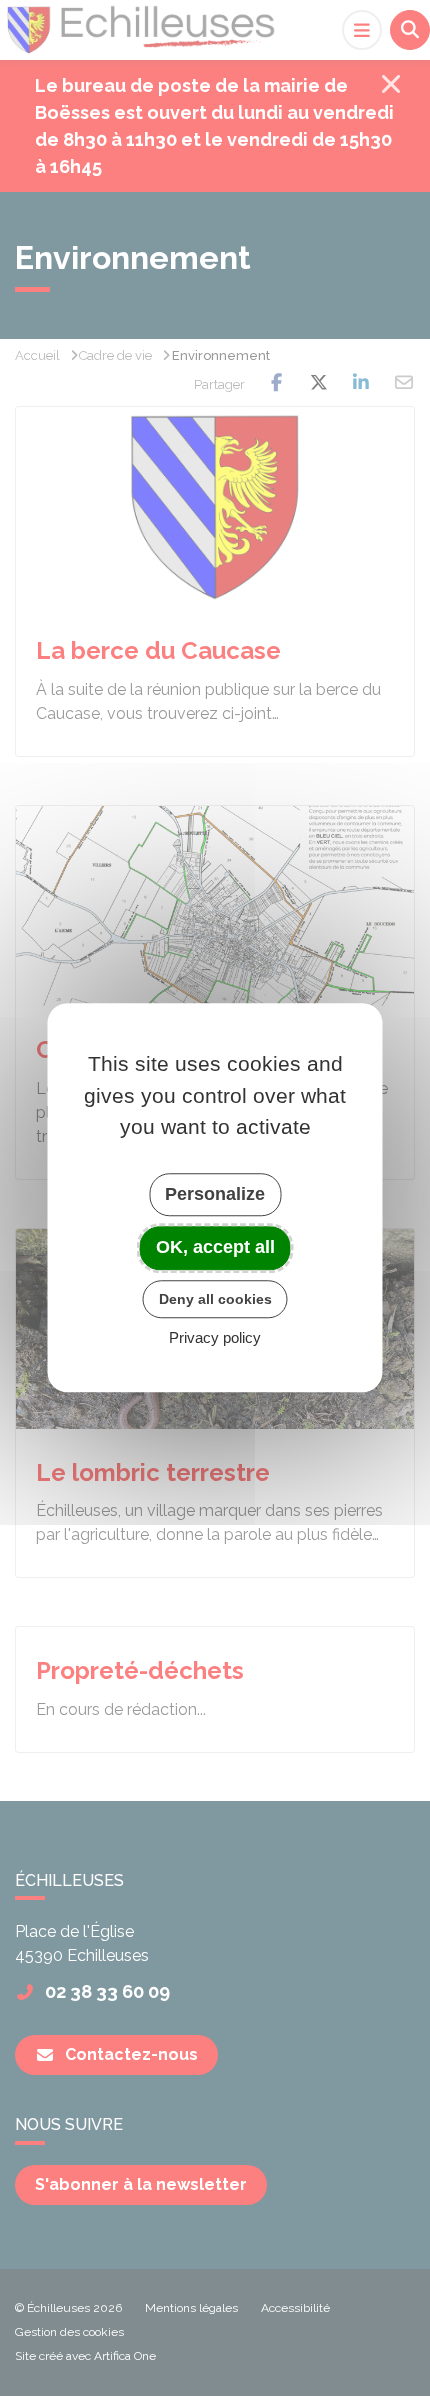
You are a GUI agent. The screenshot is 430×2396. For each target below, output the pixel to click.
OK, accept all (215, 1247)
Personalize (215, 1194)
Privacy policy (215, 1338)
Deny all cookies (215, 1299)
